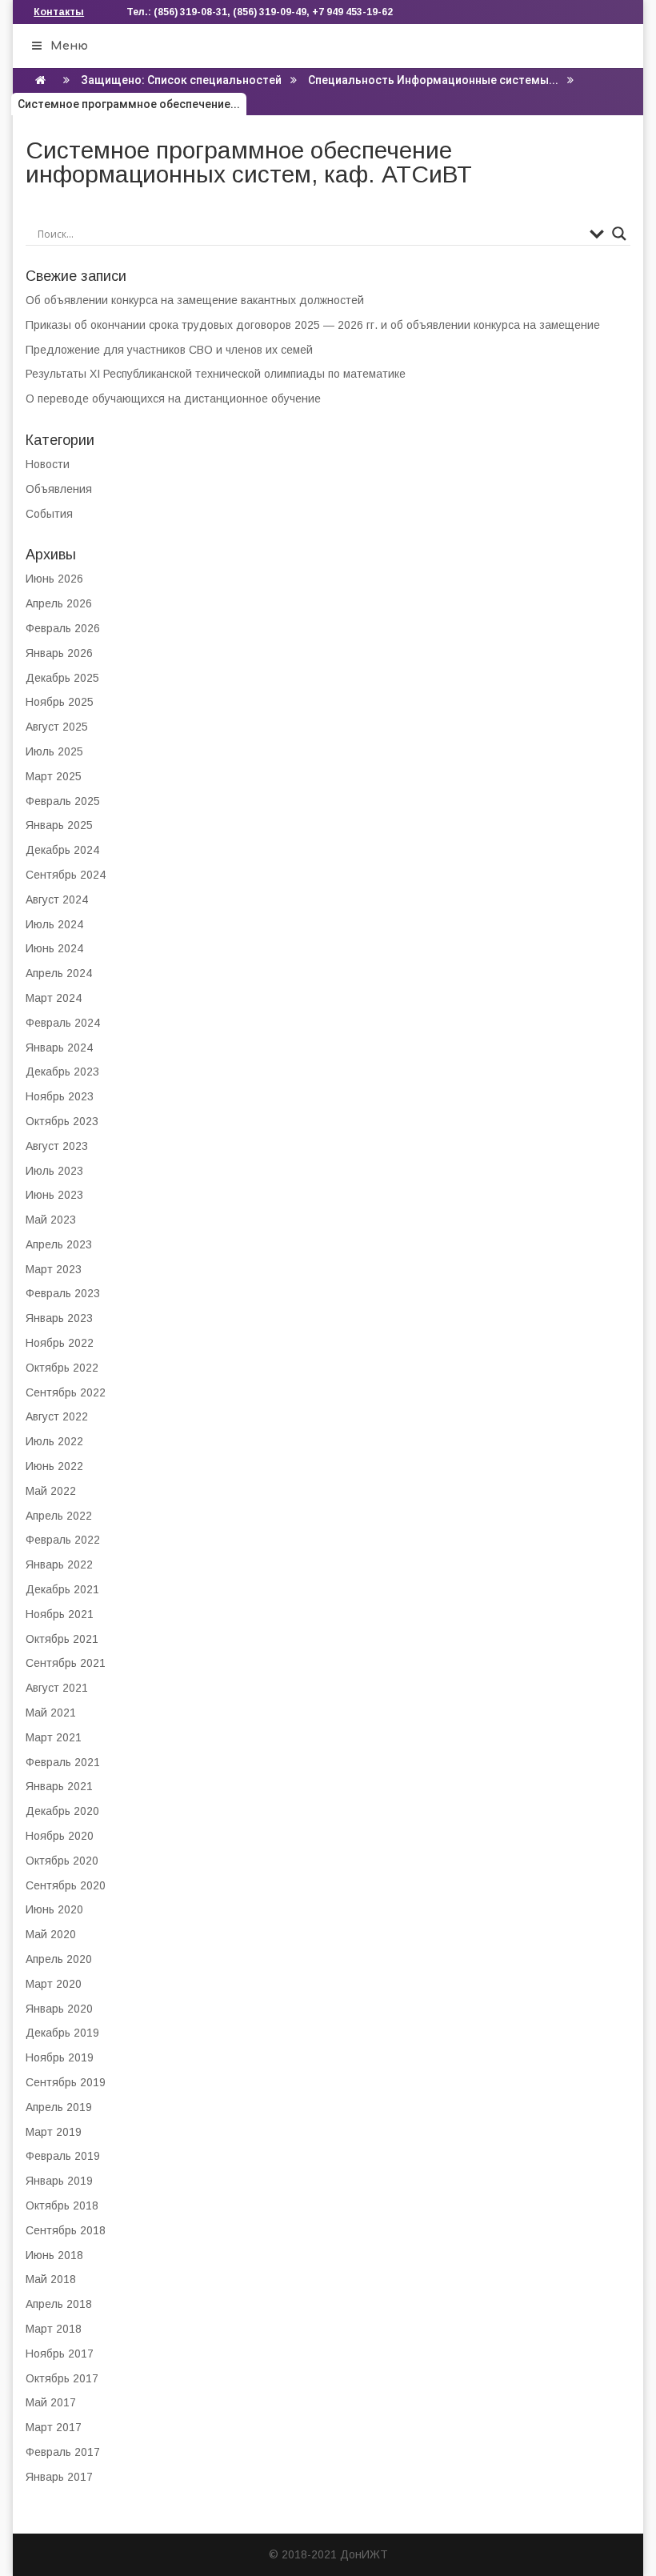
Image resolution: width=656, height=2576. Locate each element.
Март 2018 (54, 2329)
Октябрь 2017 (62, 2378)
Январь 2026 (59, 653)
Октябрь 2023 (62, 1121)
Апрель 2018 (59, 2304)
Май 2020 (51, 1934)
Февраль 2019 (63, 2156)
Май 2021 (51, 1713)
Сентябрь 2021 (66, 1663)
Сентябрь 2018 (66, 2230)
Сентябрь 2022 (66, 1392)
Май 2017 (51, 2402)
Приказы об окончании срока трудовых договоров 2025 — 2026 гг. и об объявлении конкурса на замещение (313, 325)
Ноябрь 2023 (60, 1096)
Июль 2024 (54, 924)
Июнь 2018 (54, 2255)
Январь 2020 (59, 2009)
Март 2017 (54, 2427)
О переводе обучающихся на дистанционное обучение (173, 399)
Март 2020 (54, 1984)
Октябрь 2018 (62, 2205)
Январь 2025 (59, 825)
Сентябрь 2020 (66, 1885)
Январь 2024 (59, 1048)
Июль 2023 (54, 1171)
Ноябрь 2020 (60, 1836)
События (49, 514)
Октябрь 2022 (62, 1368)
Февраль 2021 (63, 1762)
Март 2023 (54, 1269)
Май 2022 (51, 1491)
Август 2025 (57, 727)
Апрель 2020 (59, 1959)
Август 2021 (57, 1688)
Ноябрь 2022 (60, 1343)
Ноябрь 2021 (60, 1614)
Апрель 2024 (59, 973)
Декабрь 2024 (62, 850)
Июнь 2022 (54, 1466)
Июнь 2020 (54, 1909)
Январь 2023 (59, 1318)
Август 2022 (57, 1416)
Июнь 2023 (54, 1195)
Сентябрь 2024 (66, 875)
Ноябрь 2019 (60, 2057)
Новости (48, 464)
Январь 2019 (59, 2181)
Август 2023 (57, 1146)
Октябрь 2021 (62, 1639)
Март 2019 (54, 2132)
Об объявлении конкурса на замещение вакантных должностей (195, 300)
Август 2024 (57, 899)
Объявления (59, 489)
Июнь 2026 (54, 579)
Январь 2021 (59, 1786)
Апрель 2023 (59, 1244)
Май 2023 (51, 1220)
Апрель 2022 (59, 1516)
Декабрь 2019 (62, 2033)
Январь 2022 (59, 1564)
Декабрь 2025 (62, 678)
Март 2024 (54, 998)
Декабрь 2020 (62, 1811)
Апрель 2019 (59, 2107)
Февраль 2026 (63, 628)
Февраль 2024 (63, 1023)
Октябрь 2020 (62, 1861)
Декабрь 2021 (62, 1589)
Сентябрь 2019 (66, 2082)
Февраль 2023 (63, 1293)
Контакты (59, 12)
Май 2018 (51, 2279)
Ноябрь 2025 (60, 702)
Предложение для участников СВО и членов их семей (169, 350)
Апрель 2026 (59, 603)
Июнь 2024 (54, 948)
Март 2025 (54, 776)
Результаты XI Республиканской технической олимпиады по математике (216, 374)
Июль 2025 (54, 751)
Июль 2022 (54, 1441)
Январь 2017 (59, 2477)
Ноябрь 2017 (60, 2354)
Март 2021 (54, 1737)
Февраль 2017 (63, 2452)
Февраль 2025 (63, 801)
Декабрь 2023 (62, 1072)
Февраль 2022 (63, 1540)
